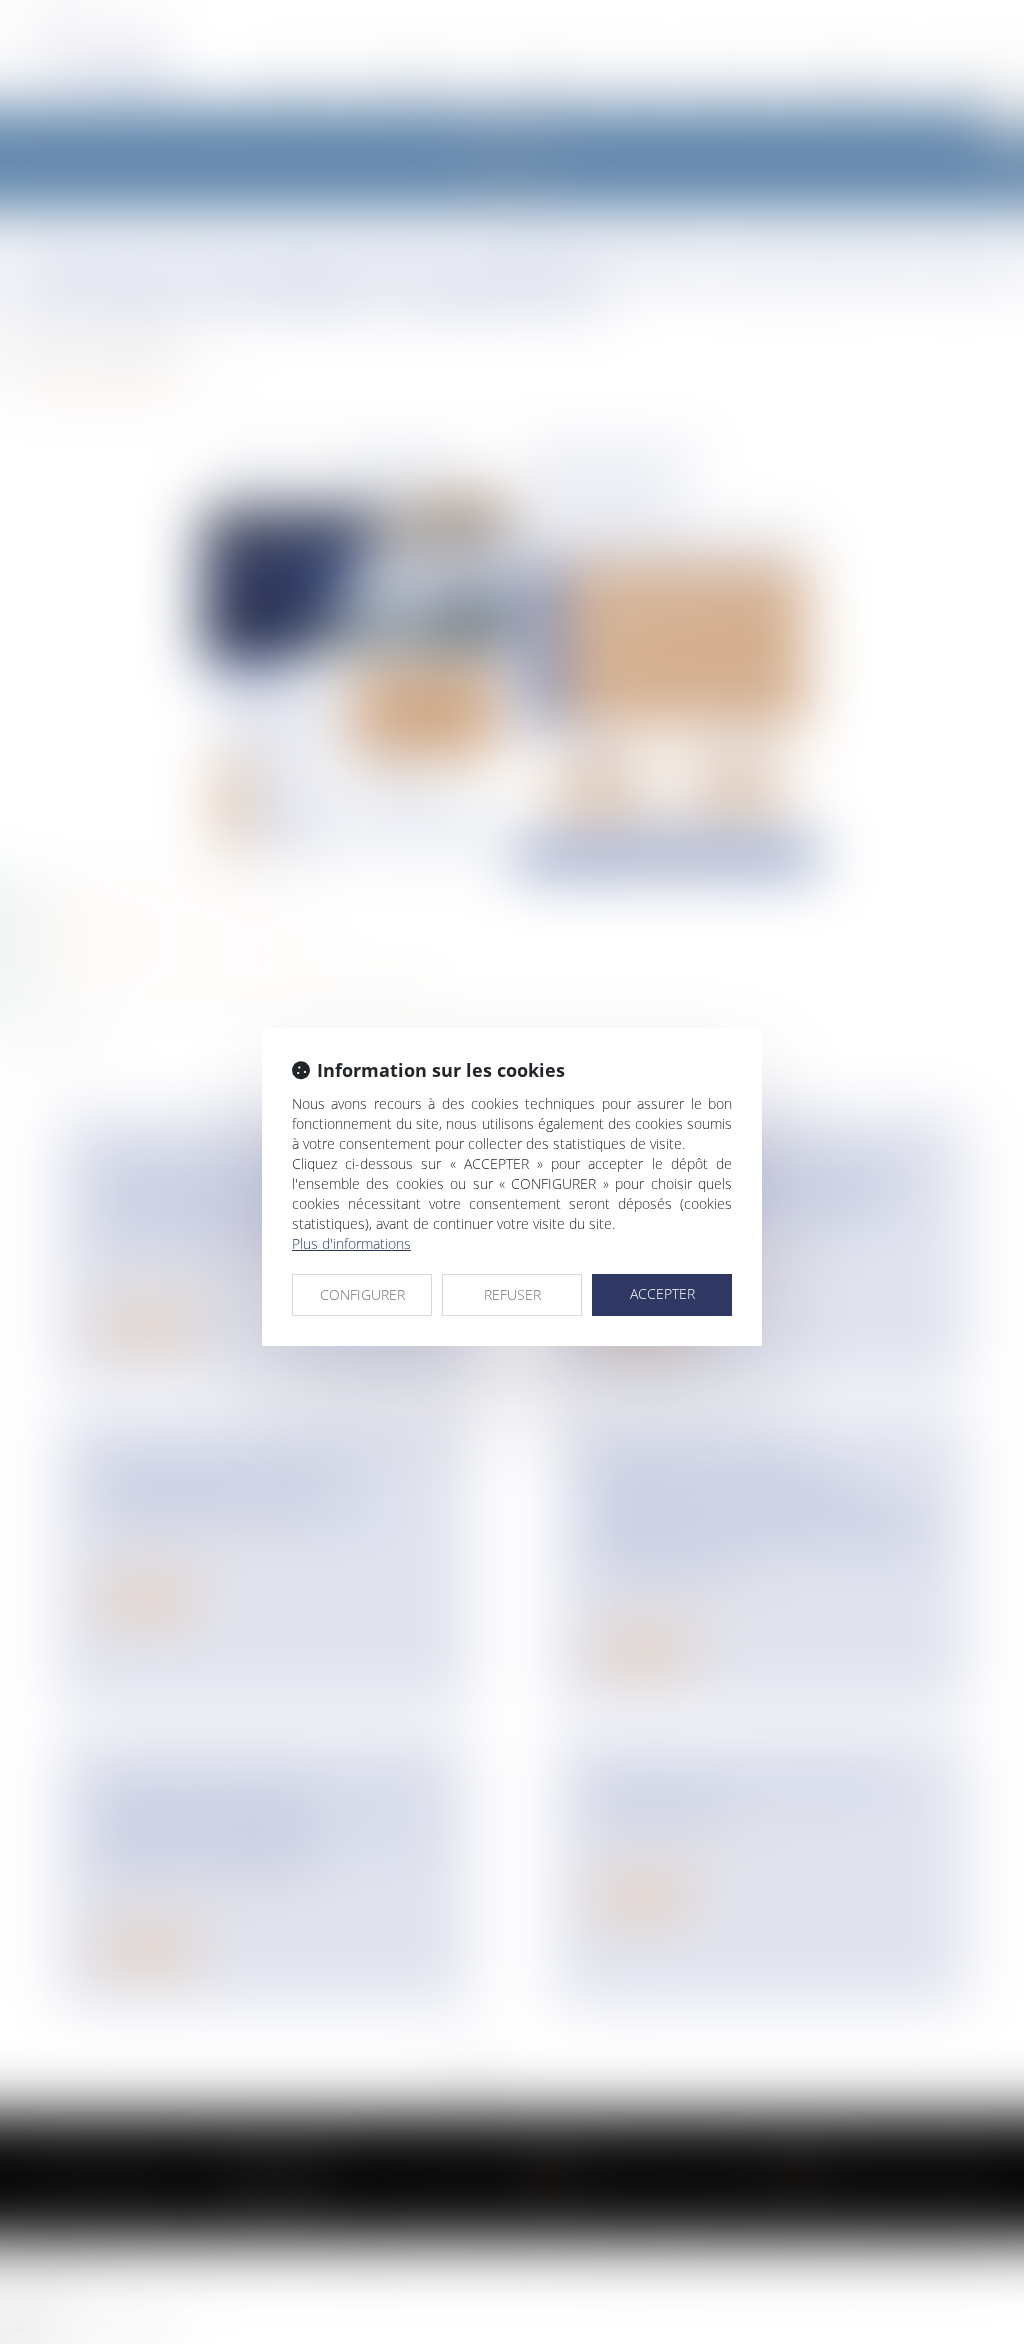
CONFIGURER (362, 1294)
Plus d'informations (351, 1243)
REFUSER (512, 1294)
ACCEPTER (662, 1293)
